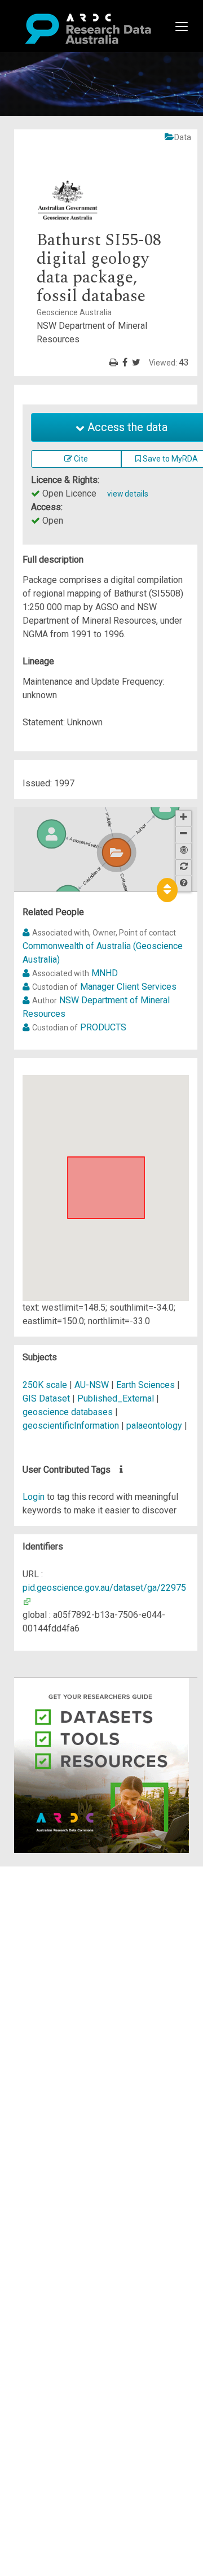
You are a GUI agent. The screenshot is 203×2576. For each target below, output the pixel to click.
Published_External (116, 1398)
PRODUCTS (103, 1027)
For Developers (66, 1927)
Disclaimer (56, 1914)
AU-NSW (92, 1385)
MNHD (105, 973)
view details (128, 494)
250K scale (45, 1385)
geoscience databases (68, 1412)
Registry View (63, 1954)
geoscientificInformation (71, 1426)
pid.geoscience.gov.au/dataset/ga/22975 (104, 1588)
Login (34, 1497)
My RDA (51, 1887)
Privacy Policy (63, 1988)
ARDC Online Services (79, 1941)
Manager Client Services (128, 987)
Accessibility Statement (82, 2002)
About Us (53, 1873)
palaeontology (154, 1426)
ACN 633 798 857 (35, 2022)
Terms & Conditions (74, 1975)
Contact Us (56, 1900)
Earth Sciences (147, 1385)
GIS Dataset (46, 1398)
